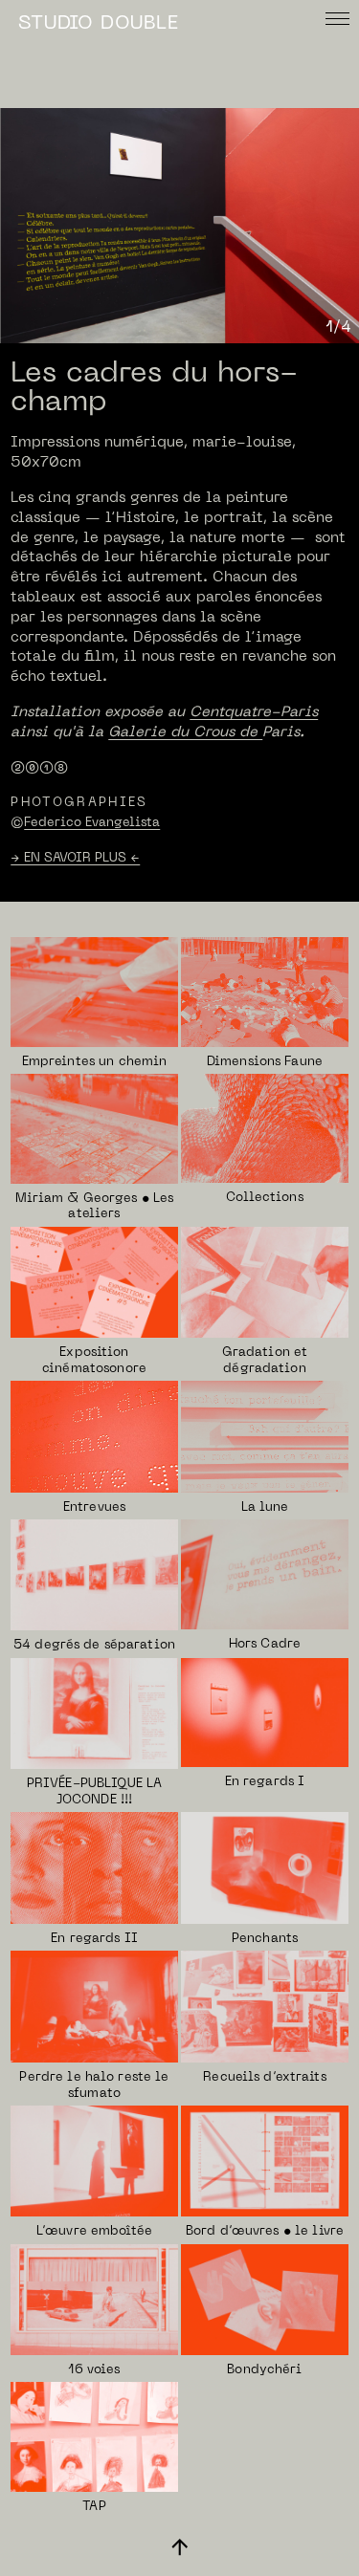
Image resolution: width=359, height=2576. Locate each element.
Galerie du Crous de (185, 732)
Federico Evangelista (92, 823)
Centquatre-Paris (254, 712)
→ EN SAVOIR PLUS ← (75, 858)
